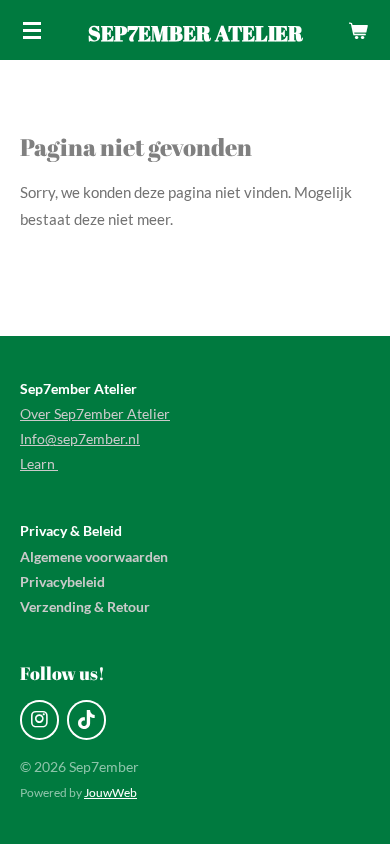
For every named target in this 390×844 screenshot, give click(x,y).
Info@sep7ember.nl (80, 438)
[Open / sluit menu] (32, 30)
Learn (39, 463)
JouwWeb (110, 792)
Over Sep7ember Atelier (95, 413)
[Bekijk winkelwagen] (358, 30)
